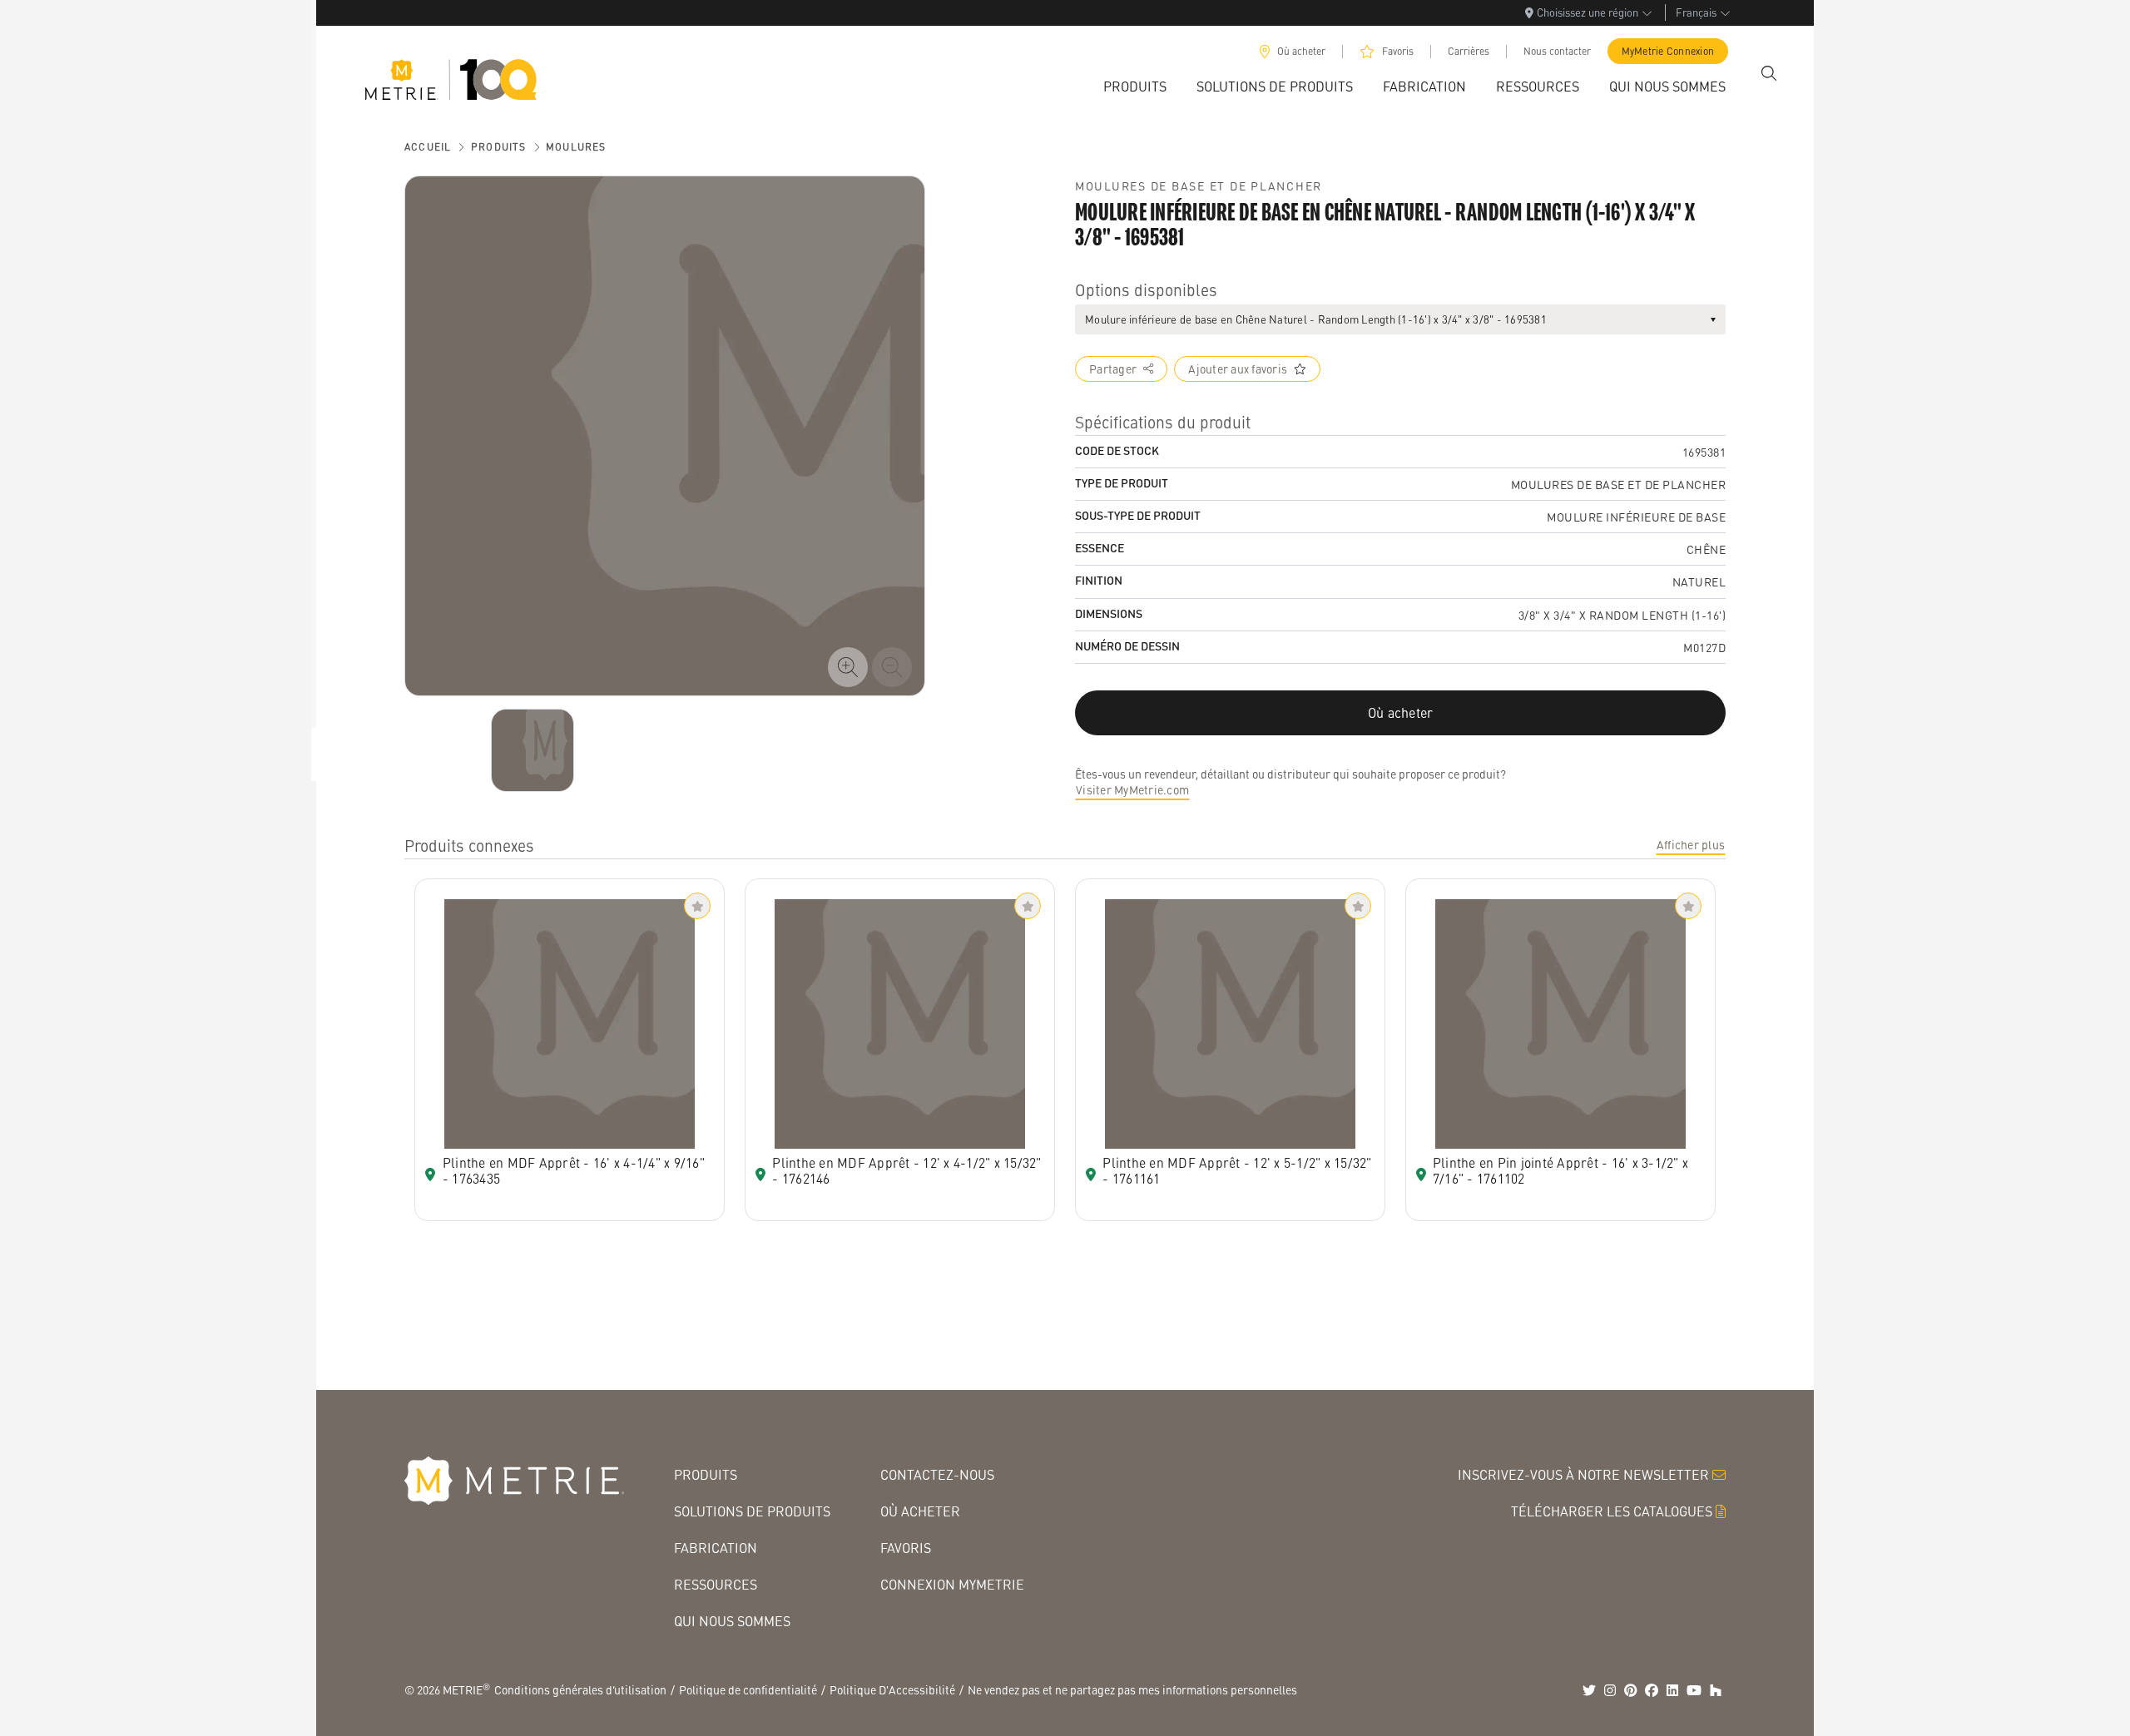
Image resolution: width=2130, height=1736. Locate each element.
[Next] (532, 750)
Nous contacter (1557, 51)
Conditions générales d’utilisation (580, 1689)
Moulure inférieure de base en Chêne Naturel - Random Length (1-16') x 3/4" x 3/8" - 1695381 (1316, 319)
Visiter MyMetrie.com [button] (1132, 789)
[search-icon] (1769, 73)
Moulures (576, 147)
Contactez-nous (937, 1474)
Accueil (428, 147)
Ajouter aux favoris (1238, 368)
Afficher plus (1691, 844)
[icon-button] (848, 667)
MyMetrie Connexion (1668, 51)
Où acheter (1301, 51)
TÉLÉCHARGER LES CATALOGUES (1612, 1511)
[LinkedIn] (1672, 1690)
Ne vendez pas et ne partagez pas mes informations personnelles (1132, 1689)
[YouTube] (1694, 1690)
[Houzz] (1716, 1690)
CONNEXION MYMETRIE (952, 1584)
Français (1696, 12)
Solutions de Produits (752, 1511)
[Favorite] (697, 906)
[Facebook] (1652, 1690)
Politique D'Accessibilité (892, 1689)
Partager (1113, 368)
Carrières (1469, 51)
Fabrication (716, 1548)
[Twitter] (1589, 1690)
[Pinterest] (1631, 1690)
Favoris (1398, 51)
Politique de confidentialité (748, 1689)
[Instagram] (1610, 1690)
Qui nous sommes (732, 1621)
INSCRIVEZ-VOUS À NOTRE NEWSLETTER (1583, 1474)
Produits (499, 147)
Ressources (716, 1584)
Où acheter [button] (1401, 712)
